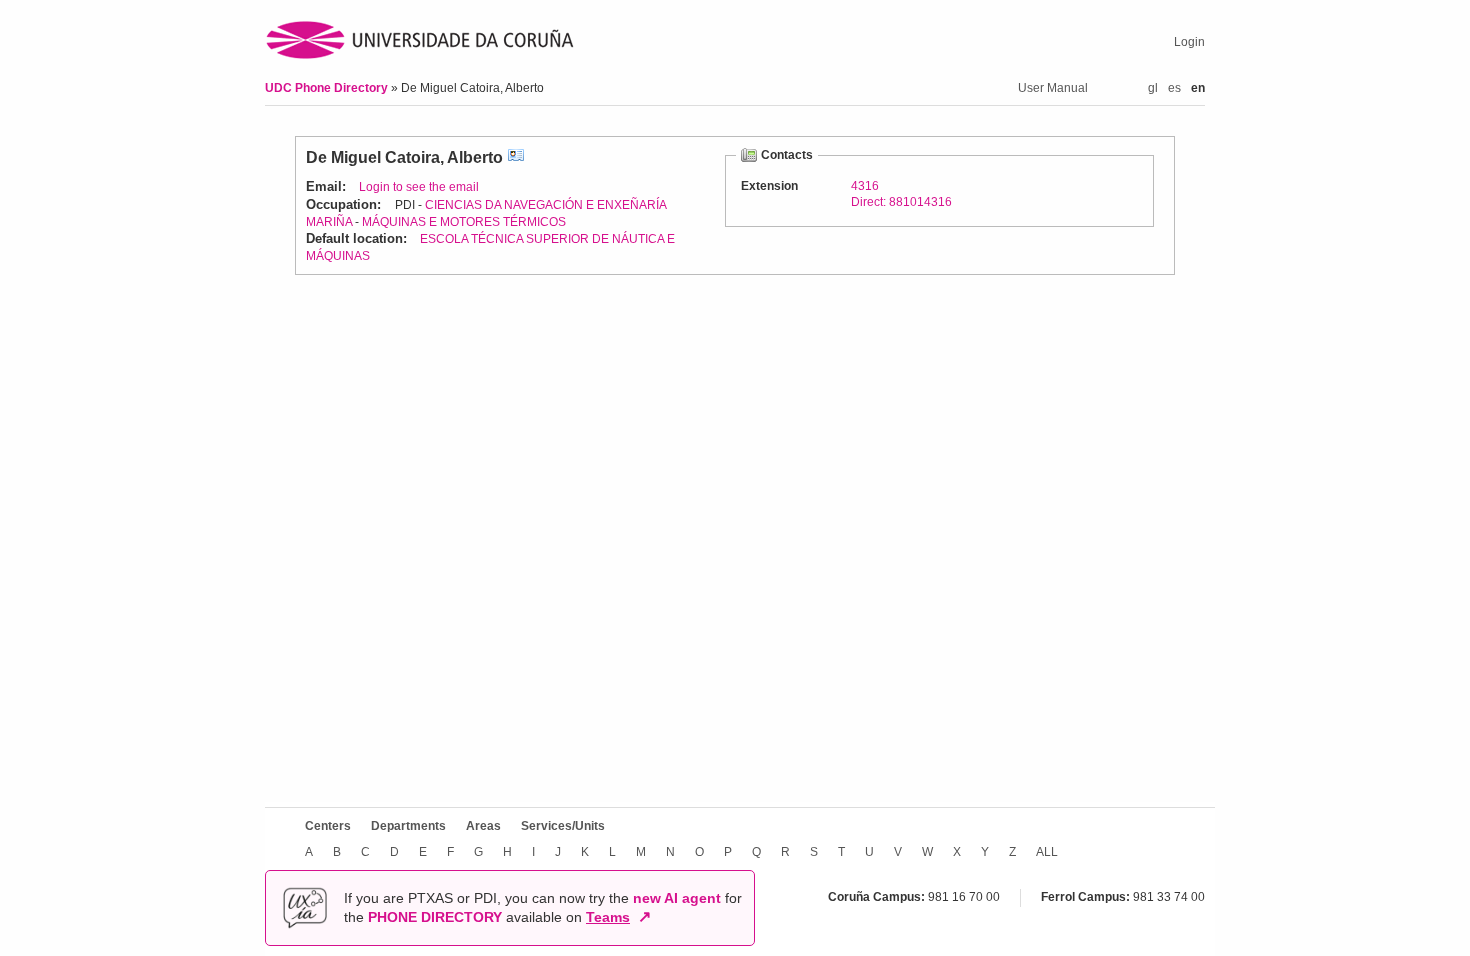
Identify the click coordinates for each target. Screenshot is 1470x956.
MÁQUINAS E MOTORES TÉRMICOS (464, 222)
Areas (483, 826)
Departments (408, 826)
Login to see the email (419, 187)
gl (1153, 88)
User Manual (1053, 88)
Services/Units (563, 826)
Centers (328, 826)
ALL (1047, 852)
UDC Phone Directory (328, 88)
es (1174, 88)
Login (1189, 42)
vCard (516, 157)
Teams (608, 917)
